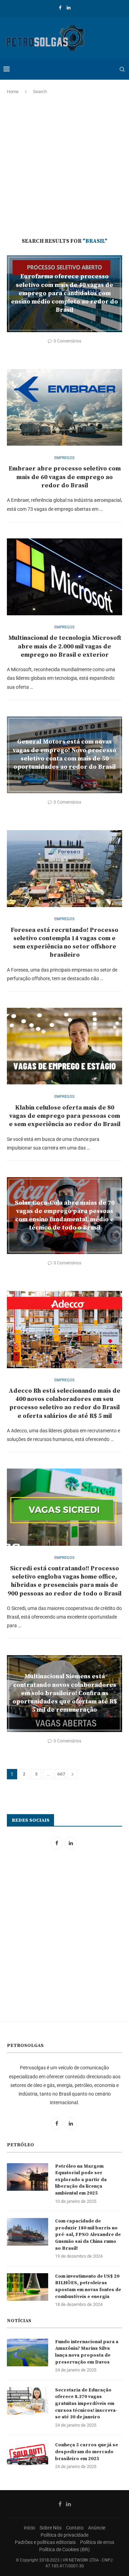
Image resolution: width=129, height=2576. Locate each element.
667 (61, 1774)
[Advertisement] (64, 166)
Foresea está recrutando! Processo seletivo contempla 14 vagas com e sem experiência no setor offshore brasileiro (64, 943)
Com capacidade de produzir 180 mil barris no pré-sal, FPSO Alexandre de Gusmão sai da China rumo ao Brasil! (88, 2235)
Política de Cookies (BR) (64, 2549)
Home (13, 92)
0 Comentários (67, 341)
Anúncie (97, 2528)
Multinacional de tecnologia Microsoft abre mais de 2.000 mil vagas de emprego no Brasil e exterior (65, 646)
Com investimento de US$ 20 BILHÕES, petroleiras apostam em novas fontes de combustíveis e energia (88, 2286)
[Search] (122, 69)
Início (29, 2528)
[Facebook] (60, 8)
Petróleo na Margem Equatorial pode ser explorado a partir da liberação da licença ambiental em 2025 (81, 2180)
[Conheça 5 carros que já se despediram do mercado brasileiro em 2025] (28, 2456)
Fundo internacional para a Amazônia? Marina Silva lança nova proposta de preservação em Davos (87, 2352)
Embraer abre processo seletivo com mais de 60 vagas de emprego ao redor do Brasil (65, 477)
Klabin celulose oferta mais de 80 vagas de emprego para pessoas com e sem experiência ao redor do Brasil (65, 1116)
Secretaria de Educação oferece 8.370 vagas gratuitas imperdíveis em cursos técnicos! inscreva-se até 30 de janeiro (86, 2404)
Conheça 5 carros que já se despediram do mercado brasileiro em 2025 (87, 2452)
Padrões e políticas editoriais (45, 2542)
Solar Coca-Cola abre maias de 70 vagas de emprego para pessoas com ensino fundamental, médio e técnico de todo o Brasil (65, 1215)
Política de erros (97, 2542)
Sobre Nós (51, 2528)
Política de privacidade (64, 2535)
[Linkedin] (69, 8)
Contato (75, 2528)
